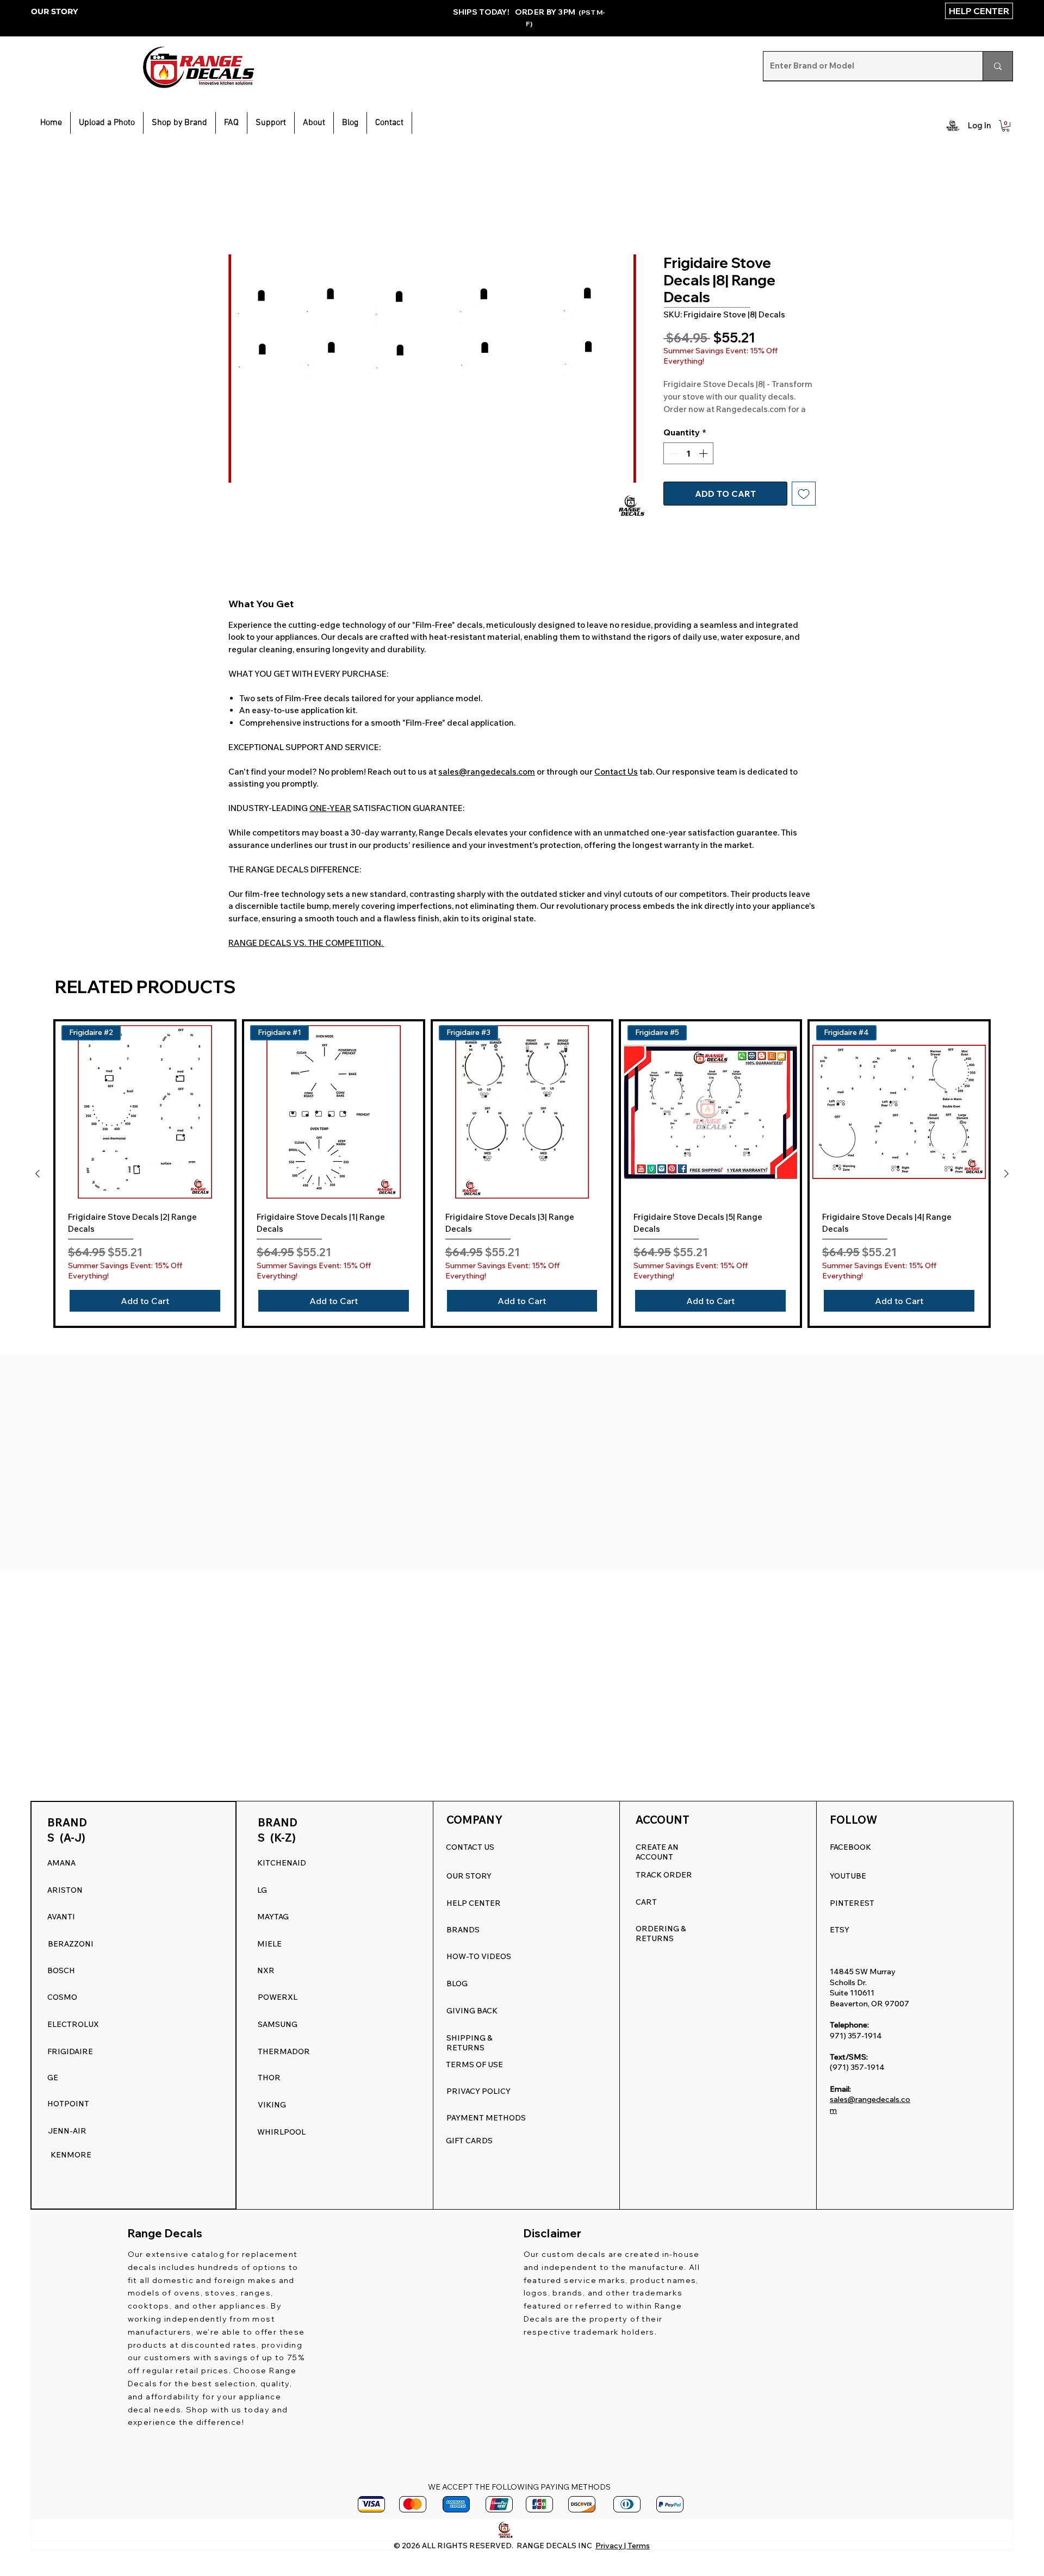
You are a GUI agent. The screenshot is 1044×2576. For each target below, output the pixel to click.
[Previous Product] (38, 1177)
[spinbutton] (688, 467)
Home (241, 216)
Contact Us (616, 775)
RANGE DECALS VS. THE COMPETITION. (306, 946)
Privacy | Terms (623, 2546)
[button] (271, 123)
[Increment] (704, 467)
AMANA (61, 1863)
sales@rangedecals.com (487, 775)
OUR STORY (54, 11)
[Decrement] (673, 467)
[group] (522, 1177)
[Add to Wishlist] (804, 507)
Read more (683, 422)
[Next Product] (1006, 1177)
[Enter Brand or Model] (998, 66)
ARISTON (65, 1890)
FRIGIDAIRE (70, 2051)
